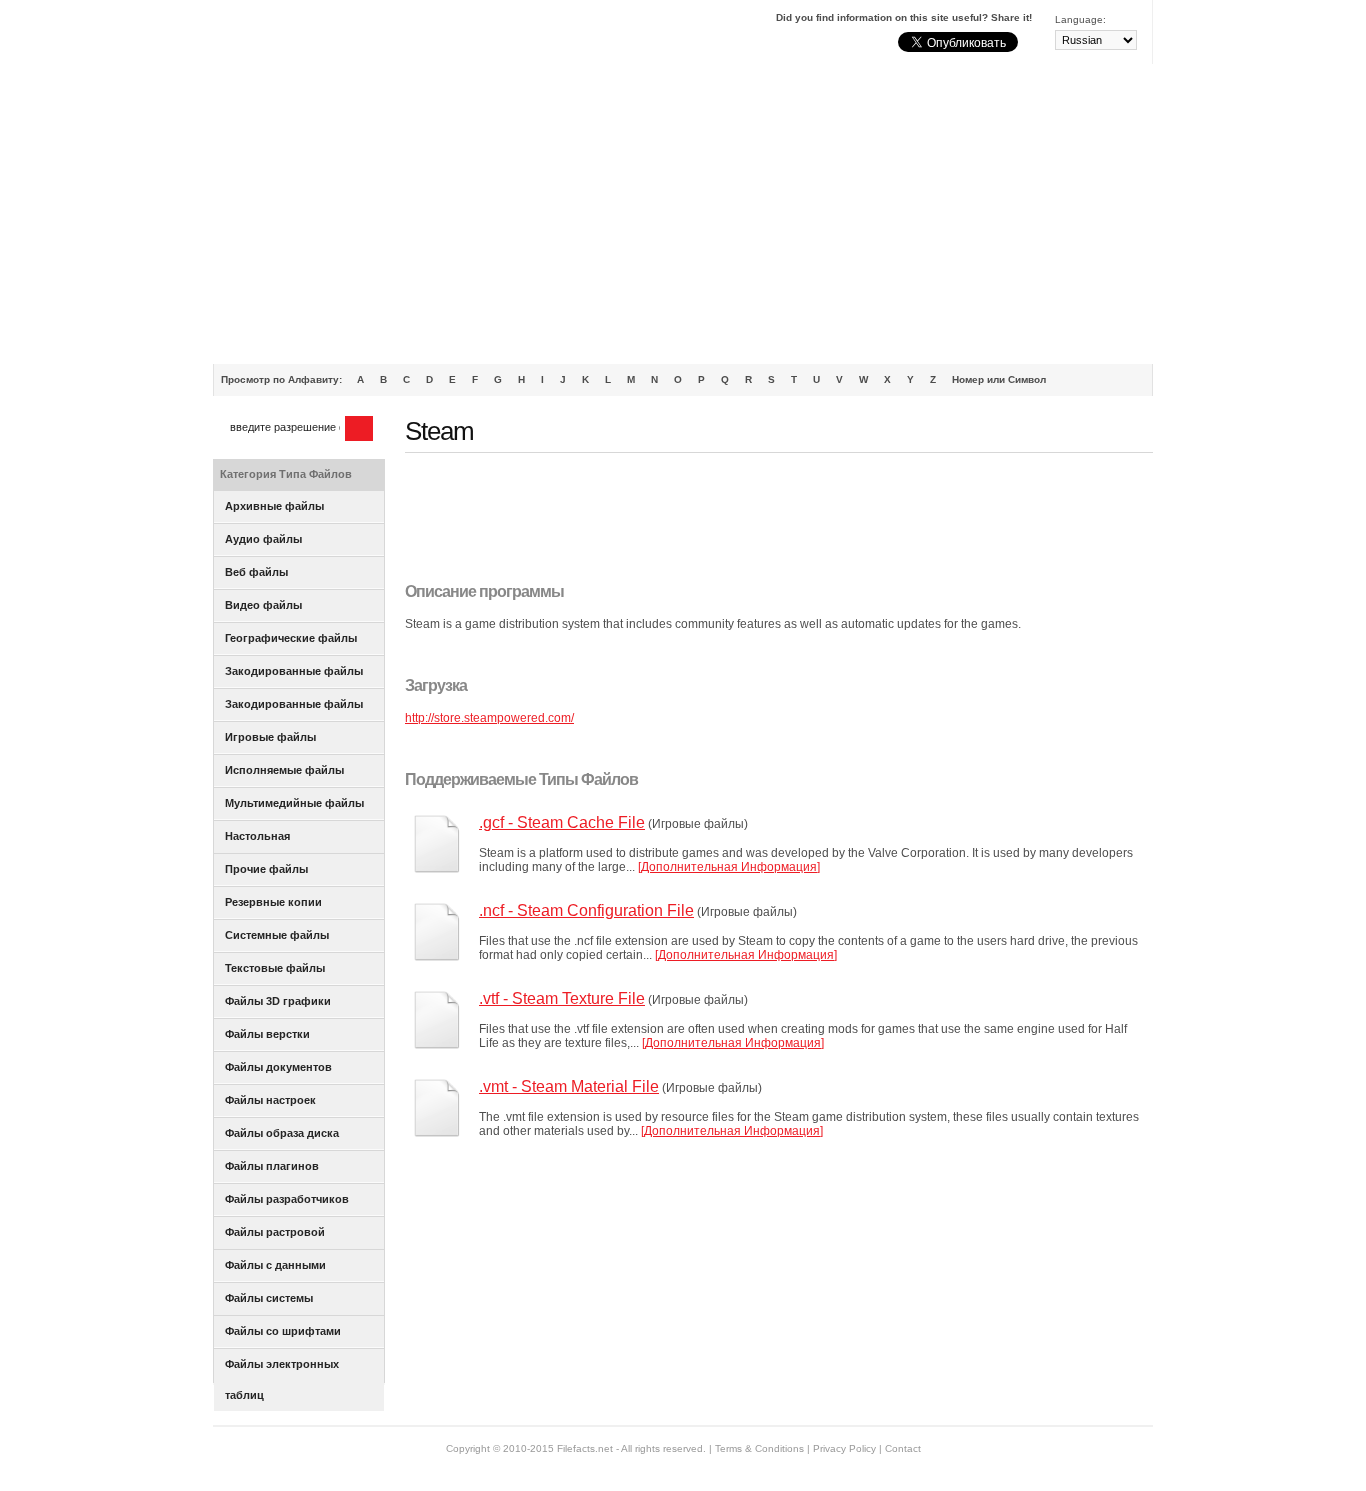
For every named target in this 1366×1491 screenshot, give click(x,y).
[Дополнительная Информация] (729, 867)
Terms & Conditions (759, 1448)
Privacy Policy (844, 1448)
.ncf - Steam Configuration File (586, 910)
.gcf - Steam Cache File (562, 822)
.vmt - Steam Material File (569, 1086)
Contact (903, 1448)
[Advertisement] (683, 214)
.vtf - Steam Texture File (562, 998)
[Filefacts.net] (312, 36)
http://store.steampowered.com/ (489, 718)
